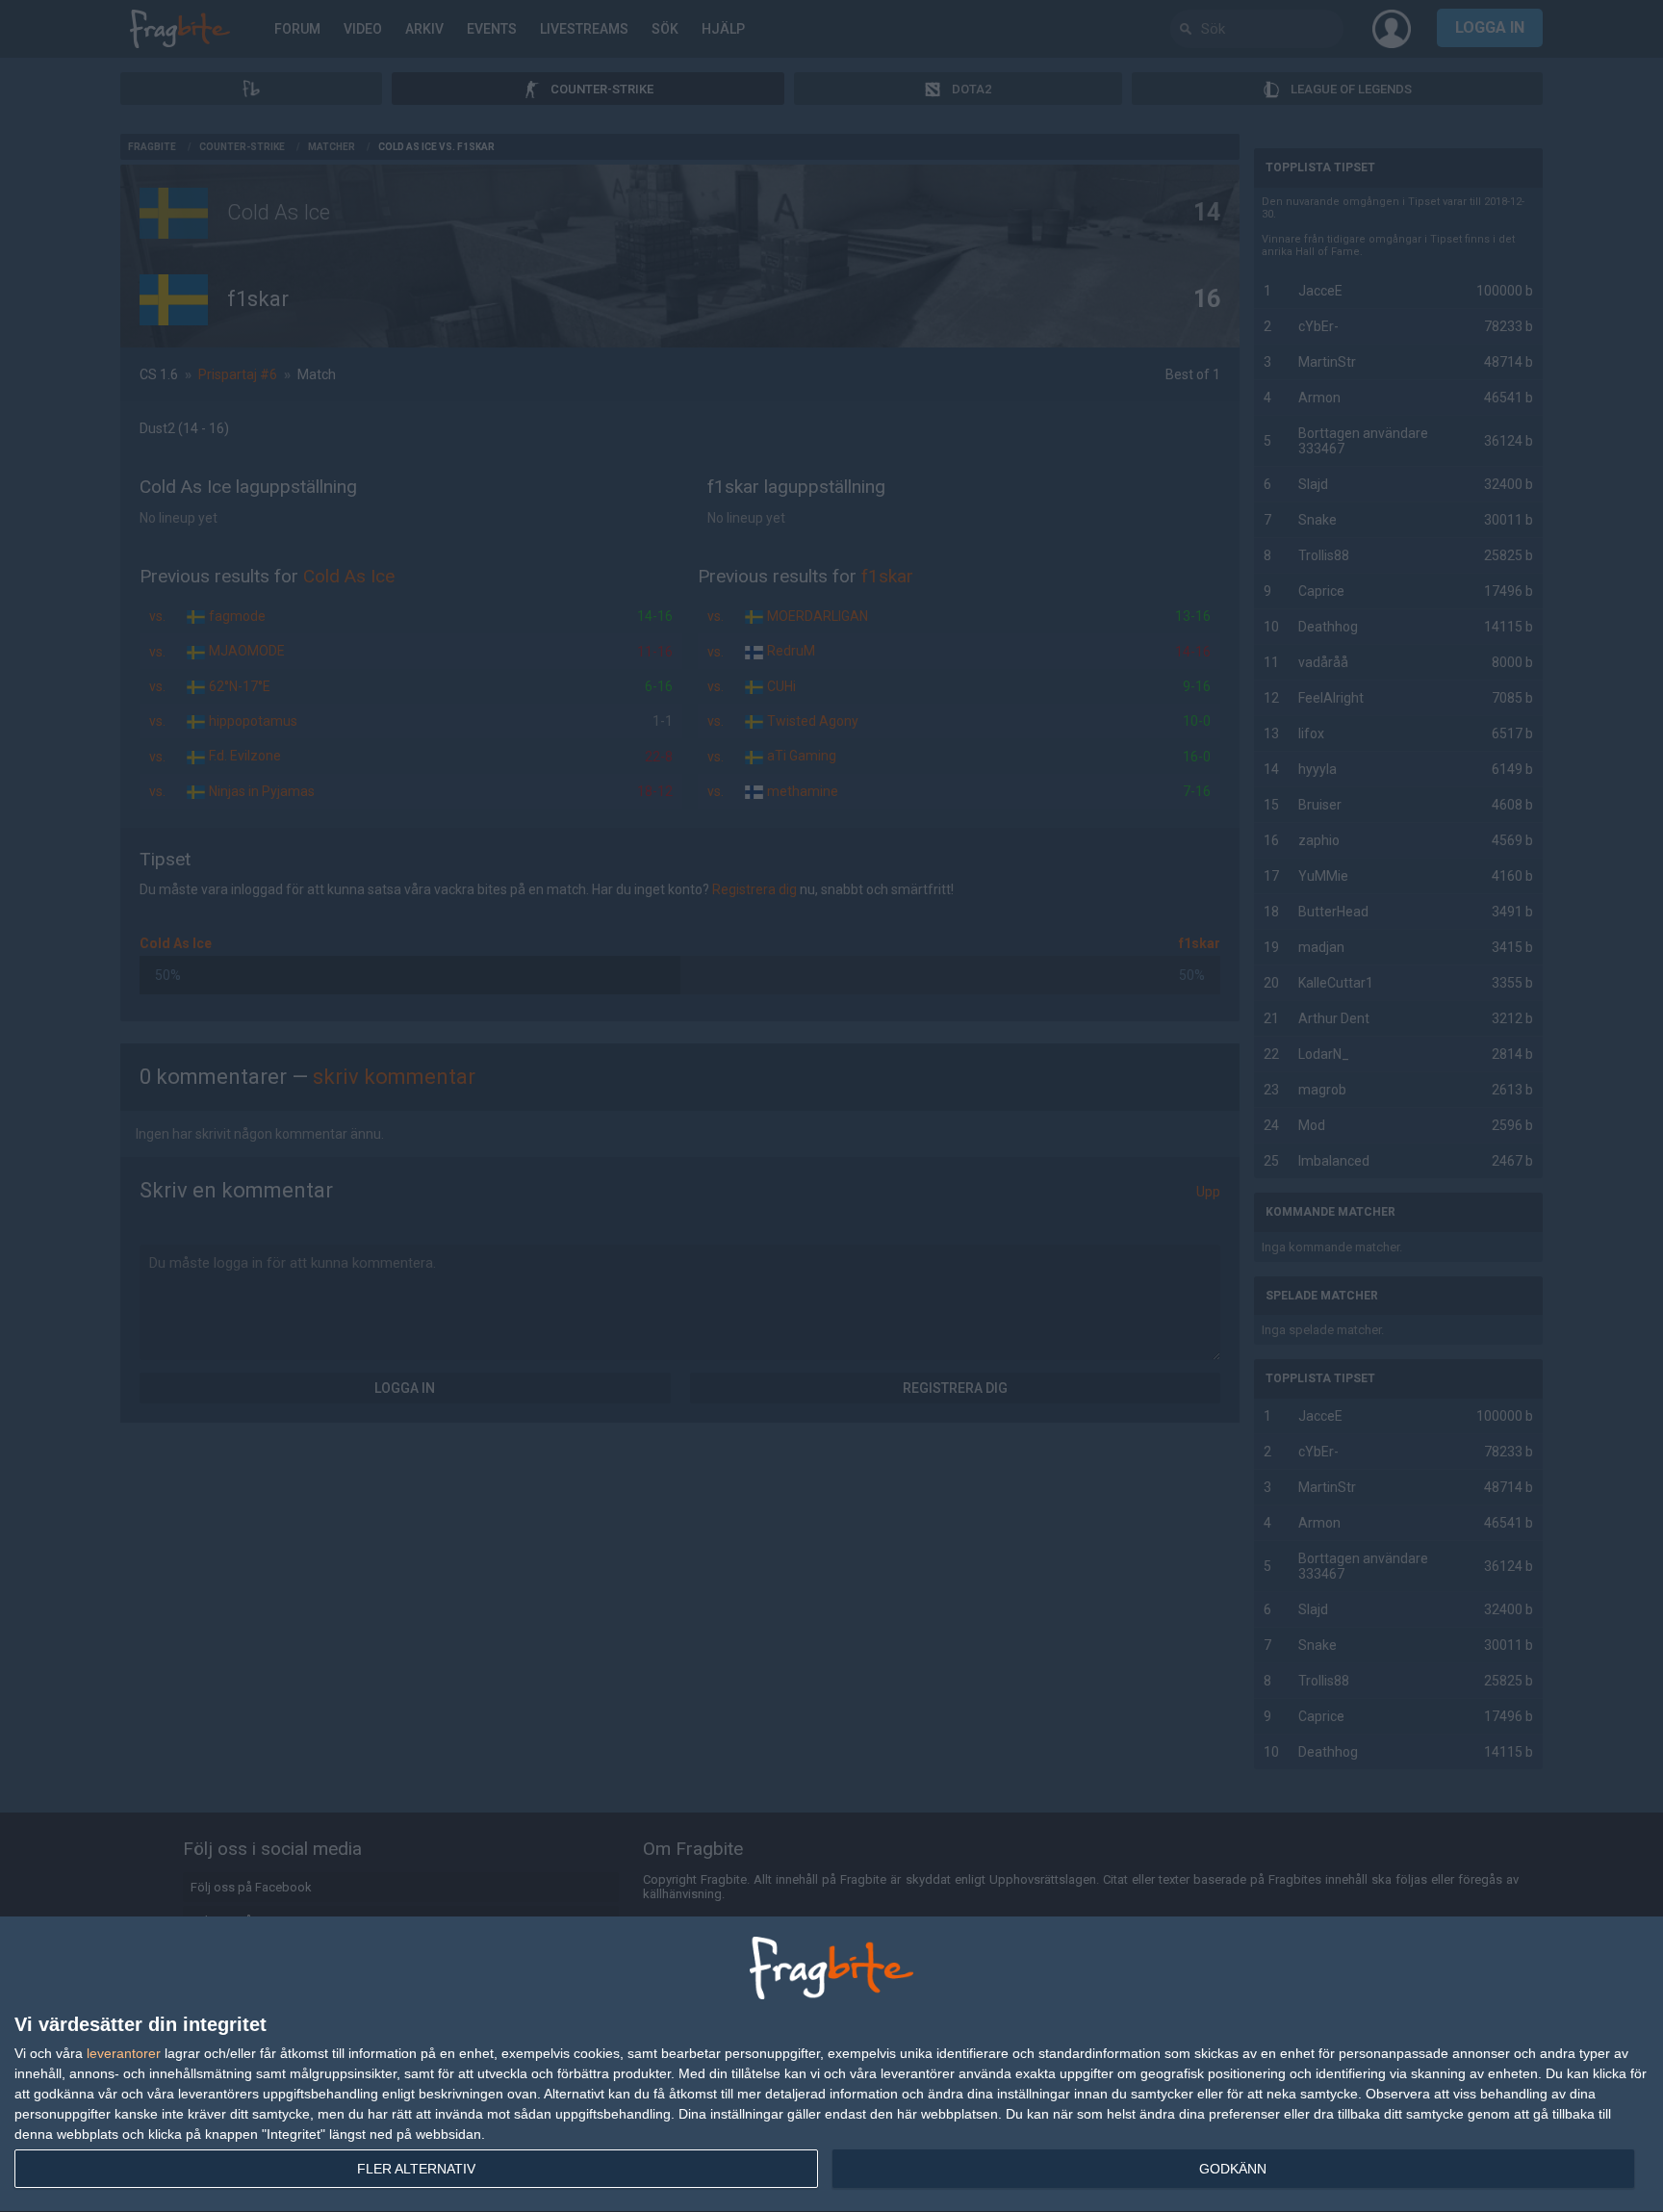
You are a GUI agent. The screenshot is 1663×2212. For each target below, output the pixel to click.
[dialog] (831, 2065)
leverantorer (124, 2053)
